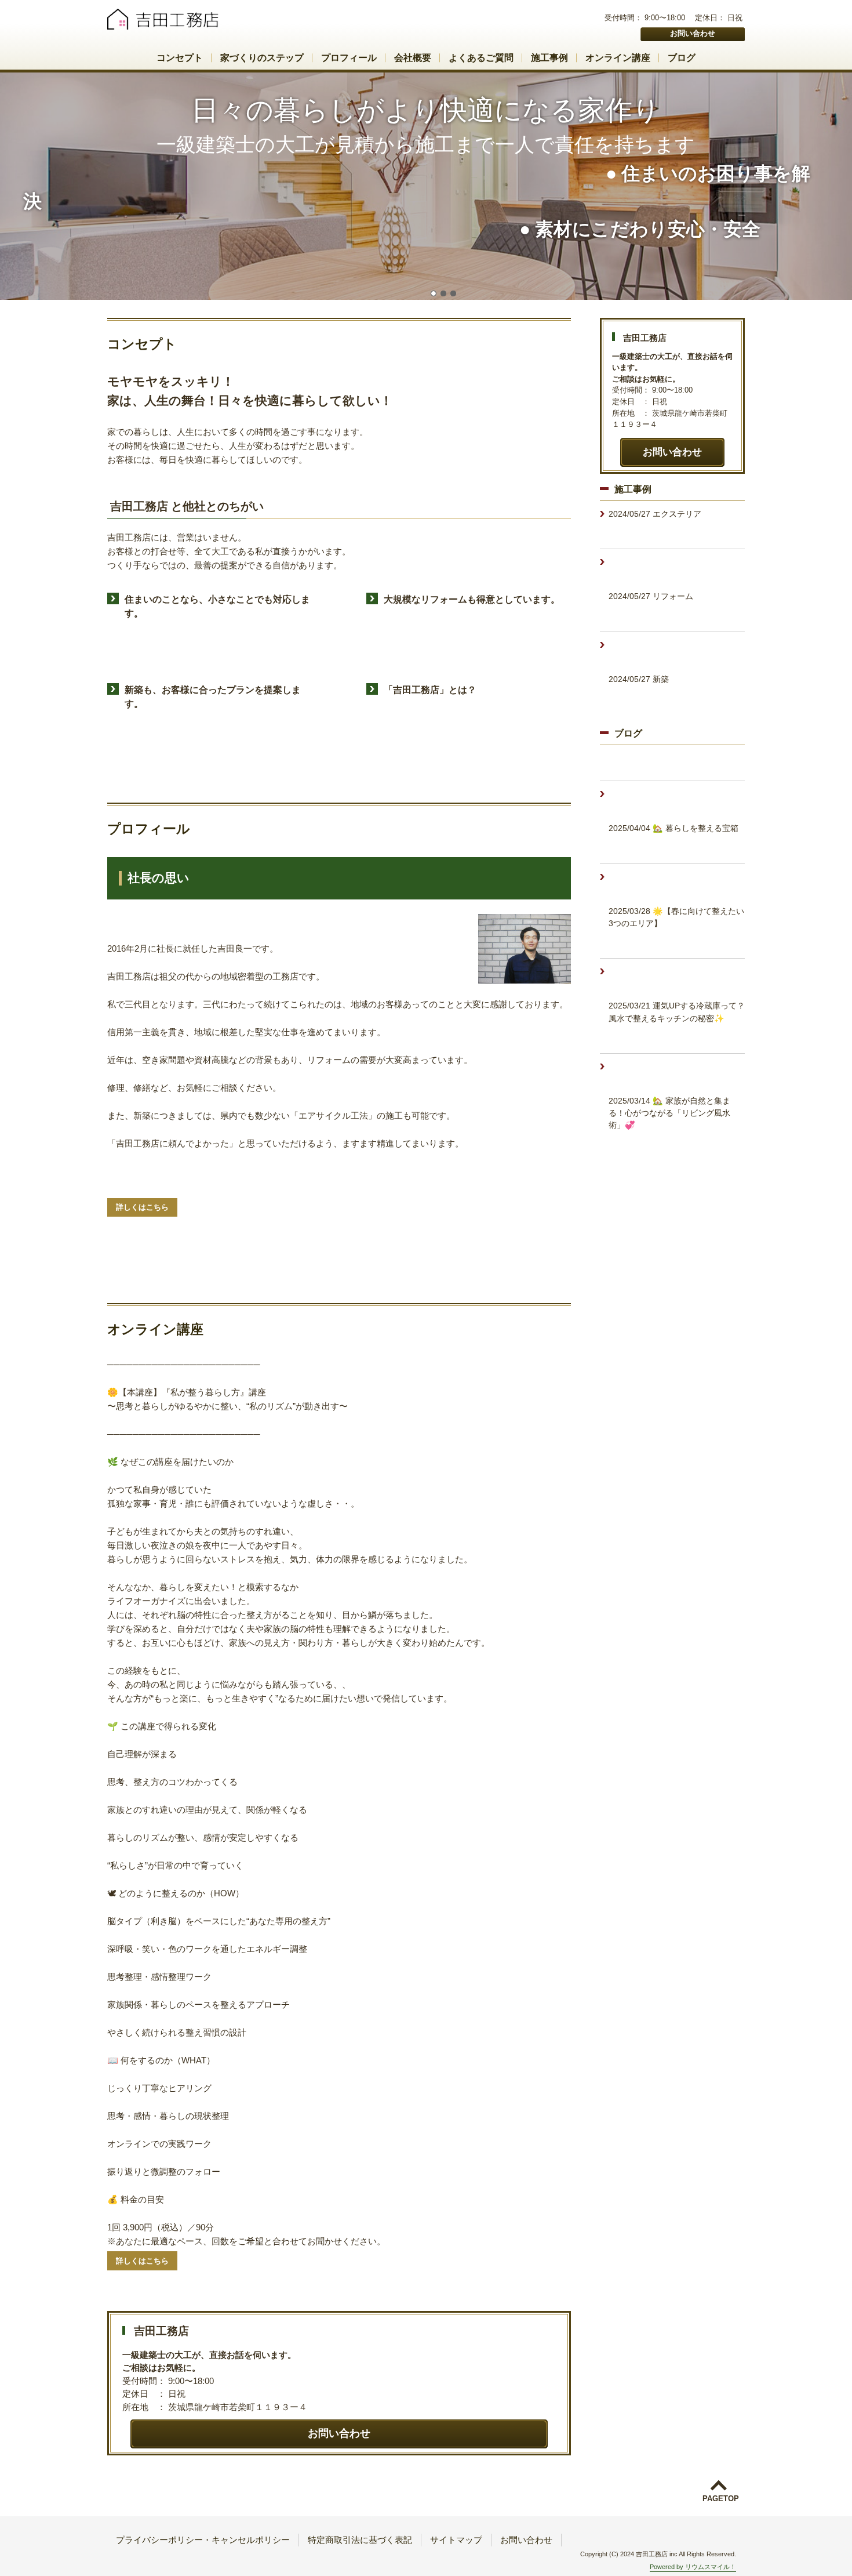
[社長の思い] (525, 949)
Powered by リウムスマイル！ (693, 2567)
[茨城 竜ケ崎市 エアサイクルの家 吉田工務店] (166, 21)
